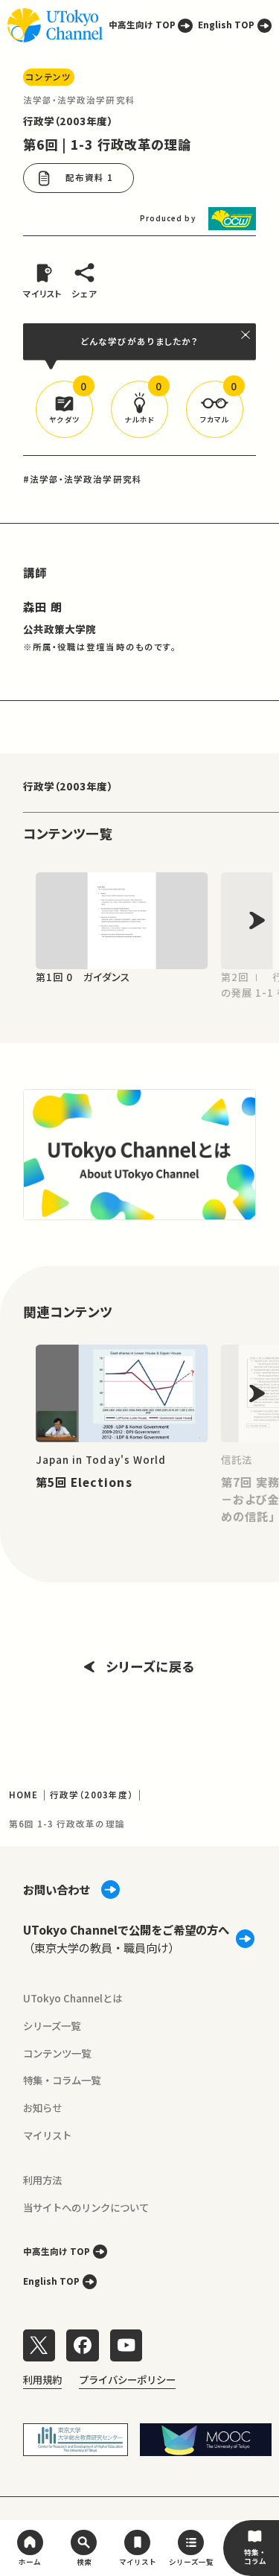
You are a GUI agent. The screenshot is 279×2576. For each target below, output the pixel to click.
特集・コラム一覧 (62, 2080)
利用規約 (42, 2379)
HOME (23, 1795)
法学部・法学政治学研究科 (79, 100)
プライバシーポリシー (127, 2379)
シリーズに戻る (150, 1666)
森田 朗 (43, 606)
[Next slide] (257, 920)
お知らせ (42, 2107)
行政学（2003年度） (68, 121)
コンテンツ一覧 (57, 2053)
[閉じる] (246, 335)
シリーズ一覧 (52, 2025)
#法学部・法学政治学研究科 (83, 479)
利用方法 (42, 2180)
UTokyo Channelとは (73, 1998)
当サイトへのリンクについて (86, 2207)
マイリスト (47, 2135)
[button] (64, 409)
